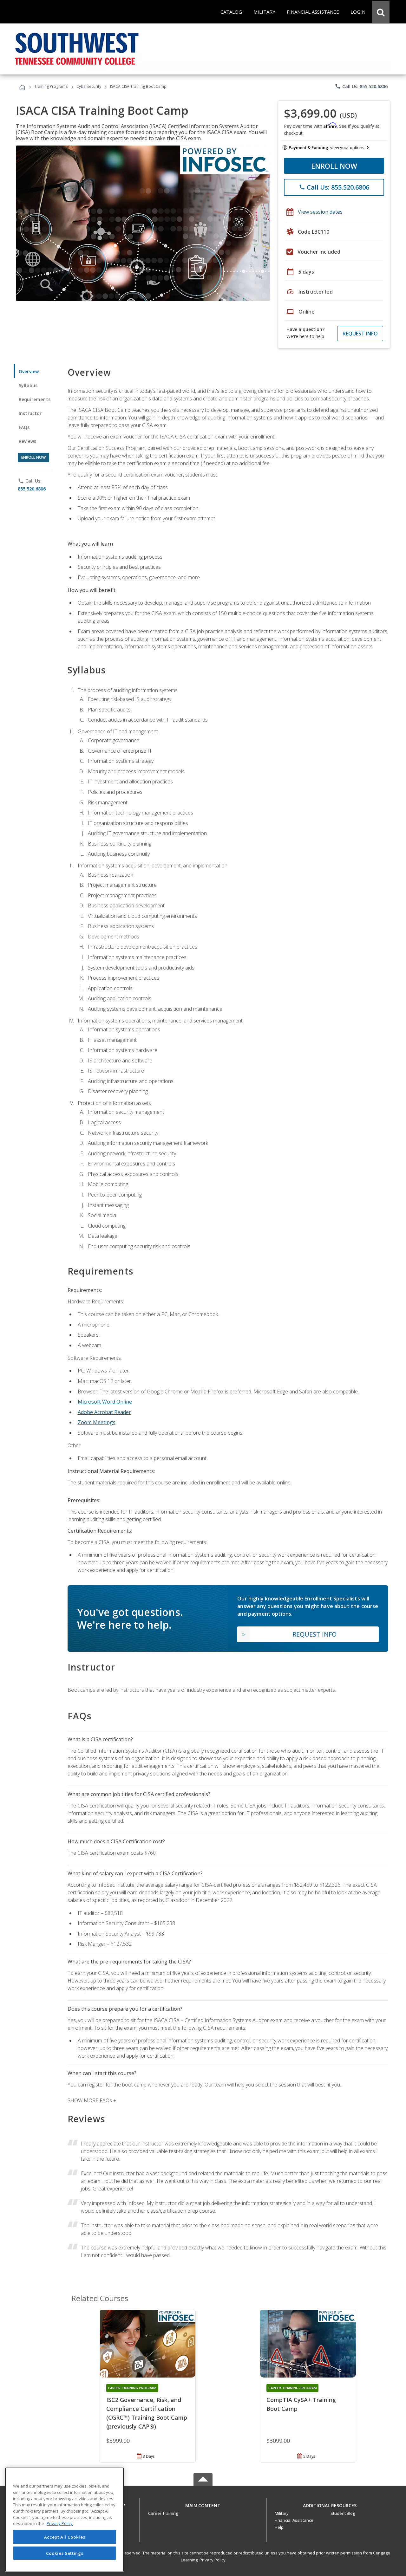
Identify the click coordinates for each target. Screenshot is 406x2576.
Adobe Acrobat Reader (104, 1412)
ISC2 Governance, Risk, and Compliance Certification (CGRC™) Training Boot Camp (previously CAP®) (147, 2413)
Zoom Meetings (97, 1422)
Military (282, 2513)
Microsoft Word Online (105, 1402)
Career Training (163, 2513)
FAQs (24, 427)
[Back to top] (203, 2504)
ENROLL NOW (334, 166)
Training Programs (51, 86)
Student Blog (343, 2513)
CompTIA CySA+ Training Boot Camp (301, 2404)
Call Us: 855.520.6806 (361, 86)
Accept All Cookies (65, 2537)
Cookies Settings (65, 2553)
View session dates (320, 212)
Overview (29, 371)
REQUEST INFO (360, 334)
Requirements (35, 399)
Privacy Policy (213, 2560)
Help (279, 2527)
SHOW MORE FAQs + (92, 2100)
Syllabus (28, 385)
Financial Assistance (294, 2520)
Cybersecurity (89, 86)
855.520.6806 (32, 489)
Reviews (27, 441)
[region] (65, 2520)
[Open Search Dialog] (381, 12)
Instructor (30, 413)
